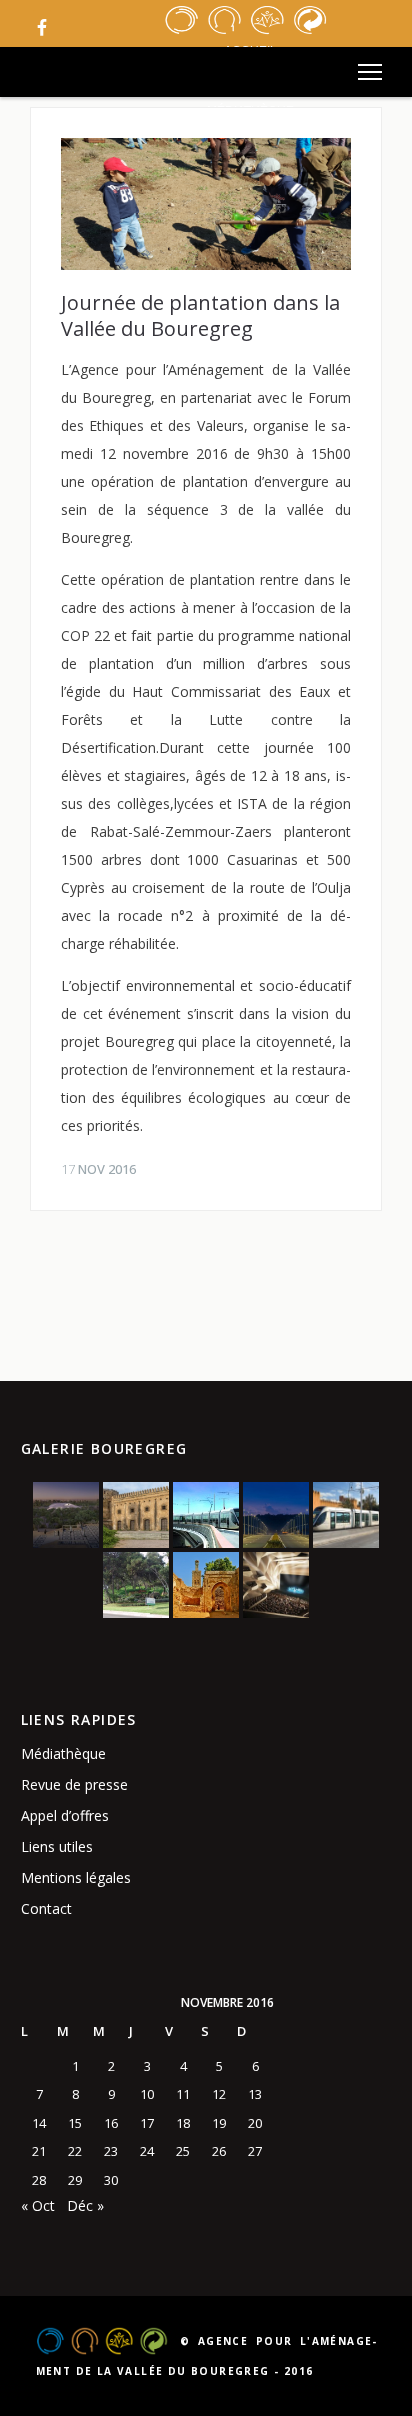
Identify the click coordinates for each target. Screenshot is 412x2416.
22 (75, 2151)
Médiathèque (63, 1753)
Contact (46, 1908)
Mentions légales (76, 1877)
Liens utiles (57, 1846)
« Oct (38, 2205)
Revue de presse (74, 1784)
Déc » (85, 2205)
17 (147, 2123)
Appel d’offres (65, 1815)
